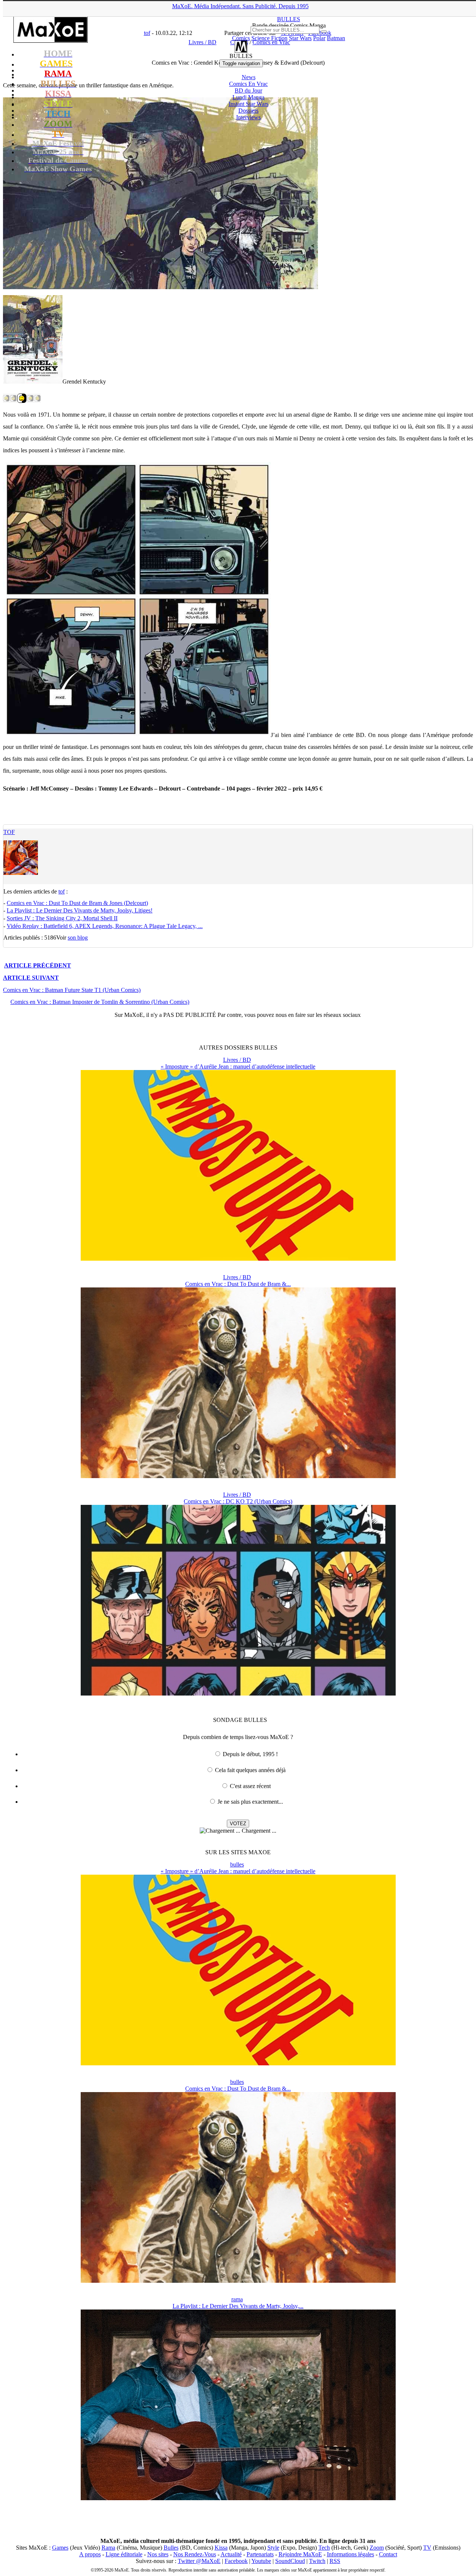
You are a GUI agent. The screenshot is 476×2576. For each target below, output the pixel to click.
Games (60, 2548)
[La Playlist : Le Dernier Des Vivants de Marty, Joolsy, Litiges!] (238, 2498)
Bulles (171, 2548)
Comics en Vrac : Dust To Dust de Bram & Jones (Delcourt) (77, 903)
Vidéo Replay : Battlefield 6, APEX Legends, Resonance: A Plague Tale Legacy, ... (105, 926)
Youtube (261, 2561)
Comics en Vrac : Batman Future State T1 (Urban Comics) (72, 990)
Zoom (377, 2548)
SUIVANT (31, 978)
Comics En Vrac (248, 84)
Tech (324, 2548)
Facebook (236, 2561)
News (249, 77)
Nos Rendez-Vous (195, 2554)
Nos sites (158, 2554)
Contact (388, 2554)
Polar (319, 38)
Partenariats (260, 2554)
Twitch (317, 2561)
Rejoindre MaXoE (300, 2554)
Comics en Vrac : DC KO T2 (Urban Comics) (238, 1501)
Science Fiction (269, 38)
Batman (336, 38)
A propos (90, 2554)
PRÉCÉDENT (38, 965)
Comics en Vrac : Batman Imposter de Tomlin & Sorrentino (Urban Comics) (100, 1002)
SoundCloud (290, 2561)
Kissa (221, 2548)
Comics (241, 38)
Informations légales (350, 2554)
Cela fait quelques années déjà (250, 1770)
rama (237, 2299)
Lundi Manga (248, 97)
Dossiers (248, 111)
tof (9, 832)
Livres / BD (237, 1060)
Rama (108, 2548)
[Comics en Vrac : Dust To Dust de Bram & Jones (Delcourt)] (238, 1476)
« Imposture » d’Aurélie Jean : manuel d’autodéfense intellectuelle (238, 1066)
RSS (335, 2561)
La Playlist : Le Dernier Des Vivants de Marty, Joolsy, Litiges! (80, 910)
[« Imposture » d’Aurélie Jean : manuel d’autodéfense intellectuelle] (238, 1259)
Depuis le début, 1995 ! (250, 1754)
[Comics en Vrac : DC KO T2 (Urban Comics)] (238, 1693)
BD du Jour (248, 91)
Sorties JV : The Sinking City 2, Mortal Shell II (62, 918)
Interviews (248, 117)
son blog (78, 938)
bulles (237, 1864)
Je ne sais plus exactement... (250, 1802)
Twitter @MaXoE (199, 2561)
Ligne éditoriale (124, 2554)
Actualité (231, 2554)
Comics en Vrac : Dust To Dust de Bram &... (238, 1284)
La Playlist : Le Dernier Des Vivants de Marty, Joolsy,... (238, 2306)
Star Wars (300, 38)
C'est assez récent (250, 1786)
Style (273, 2548)
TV (427, 2548)
